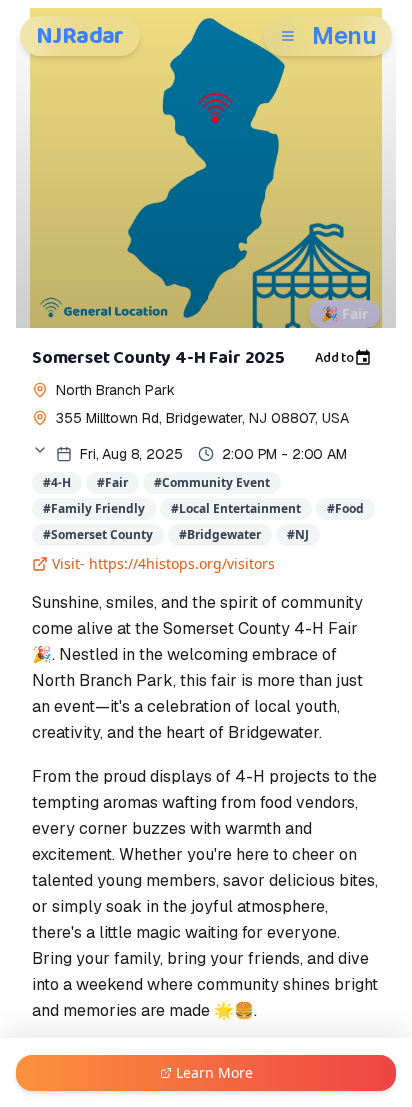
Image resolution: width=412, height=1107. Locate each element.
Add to (334, 358)
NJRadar (80, 36)
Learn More (214, 1072)
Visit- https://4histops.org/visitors (163, 563)
